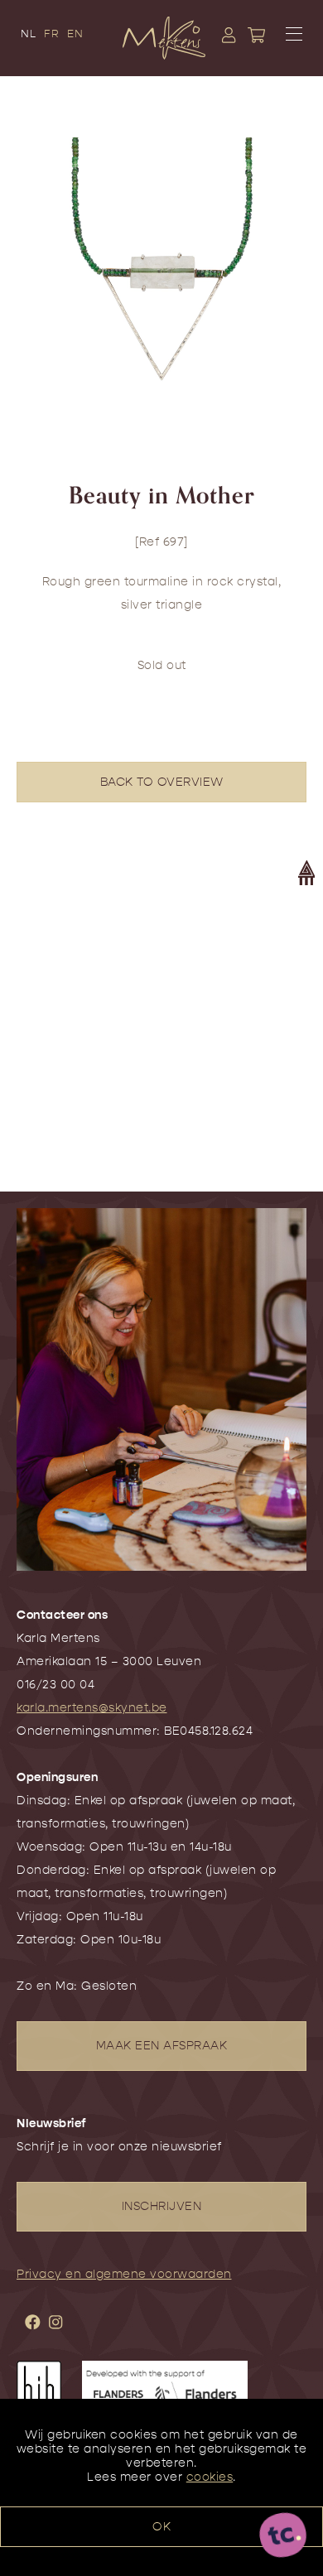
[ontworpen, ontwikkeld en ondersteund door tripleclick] (283, 2536)
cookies (210, 2477)
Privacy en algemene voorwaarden (124, 2274)
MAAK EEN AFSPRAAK (162, 2046)
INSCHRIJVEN (162, 2206)
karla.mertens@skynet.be (92, 1708)
